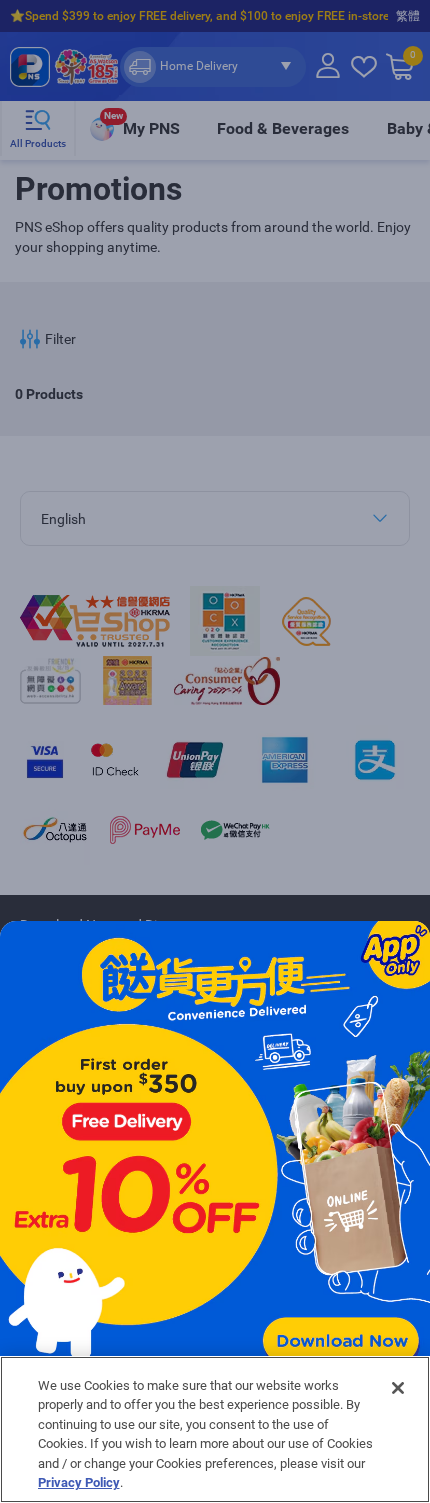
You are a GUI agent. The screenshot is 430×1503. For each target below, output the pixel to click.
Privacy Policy (79, 1482)
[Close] (398, 1388)
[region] (215, 1429)
